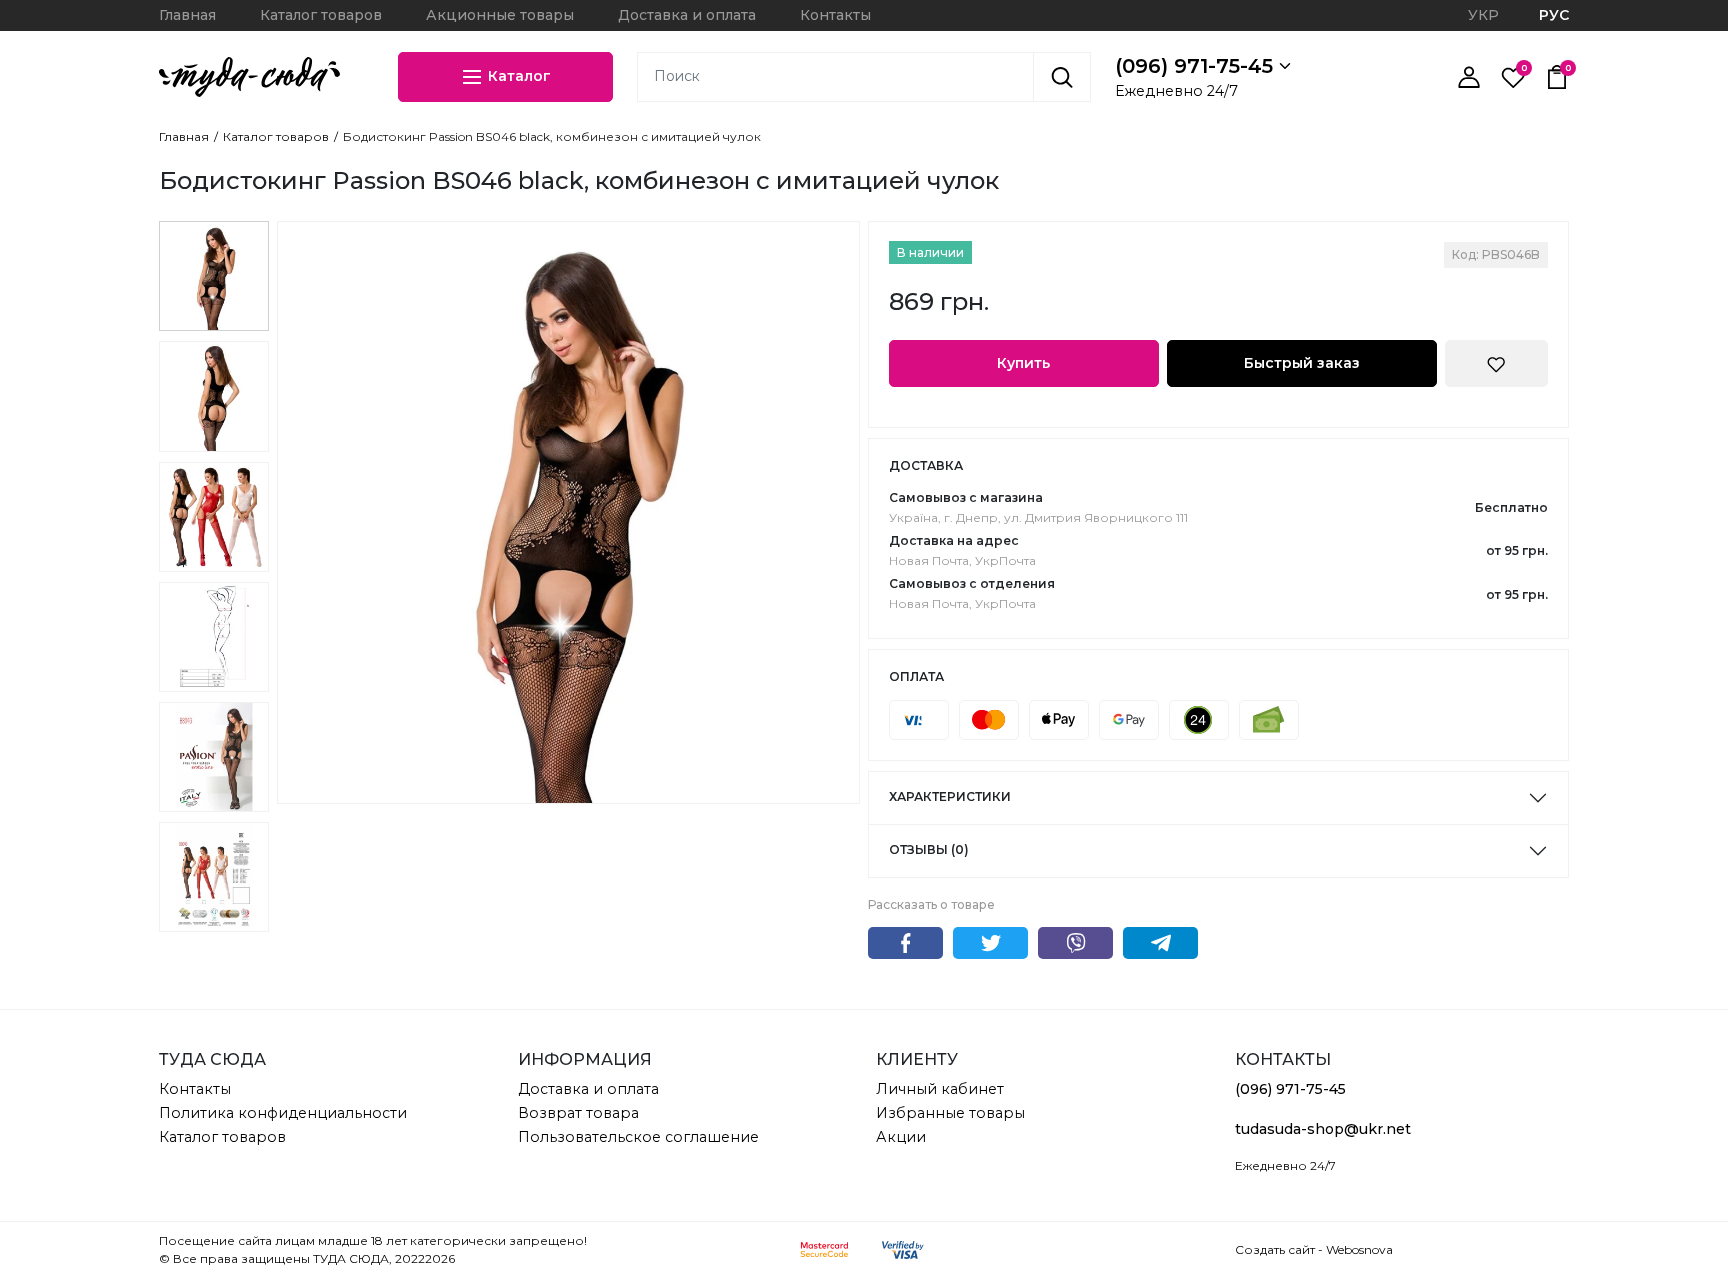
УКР (1483, 15)
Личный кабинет (940, 1089)
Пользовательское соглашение (638, 1137)
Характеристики (950, 796)
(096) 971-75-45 (1197, 66)
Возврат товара (578, 1113)
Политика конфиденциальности (283, 1113)
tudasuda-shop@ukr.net (1323, 1129)
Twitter (990, 943)
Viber (1075, 943)
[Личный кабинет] (1469, 77)
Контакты (835, 15)
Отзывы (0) (929, 849)
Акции (901, 1137)
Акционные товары (500, 15)
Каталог (517, 75)
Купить (1023, 363)
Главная (187, 15)
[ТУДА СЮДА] (249, 77)
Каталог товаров (321, 15)
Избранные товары (950, 1113)
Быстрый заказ (1302, 363)
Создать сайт (1275, 1249)
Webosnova (1359, 1249)
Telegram (1160, 943)
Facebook (905, 943)
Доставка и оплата (687, 15)
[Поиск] (1062, 77)
